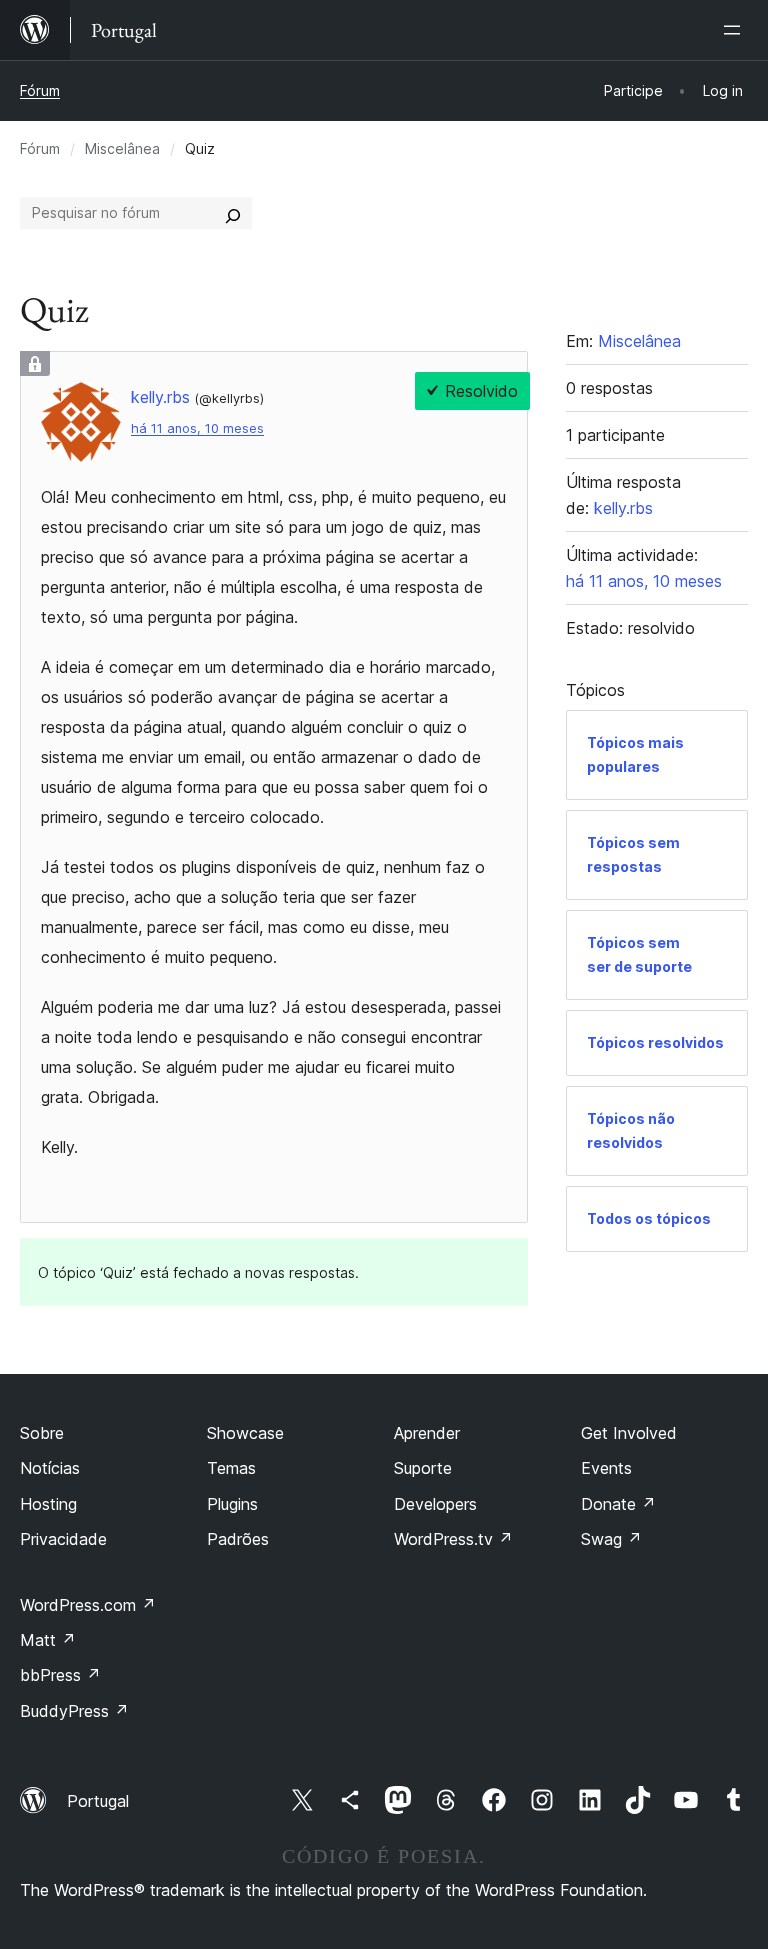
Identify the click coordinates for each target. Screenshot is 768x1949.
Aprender (427, 1433)
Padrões (238, 1539)
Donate (618, 1504)
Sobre (42, 1433)
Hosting (48, 1504)
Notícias (50, 1468)
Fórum (40, 90)
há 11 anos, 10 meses (197, 428)
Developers (435, 1504)
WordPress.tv (453, 1539)
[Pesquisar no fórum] (233, 213)
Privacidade (63, 1539)
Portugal (98, 1801)
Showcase (245, 1433)
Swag (611, 1539)
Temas (231, 1468)
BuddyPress (74, 1711)
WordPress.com (88, 1605)
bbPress (60, 1675)
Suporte (423, 1468)
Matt (48, 1640)
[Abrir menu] (736, 30)
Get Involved (629, 1433)
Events (606, 1468)
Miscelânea (122, 148)
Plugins (232, 1504)
